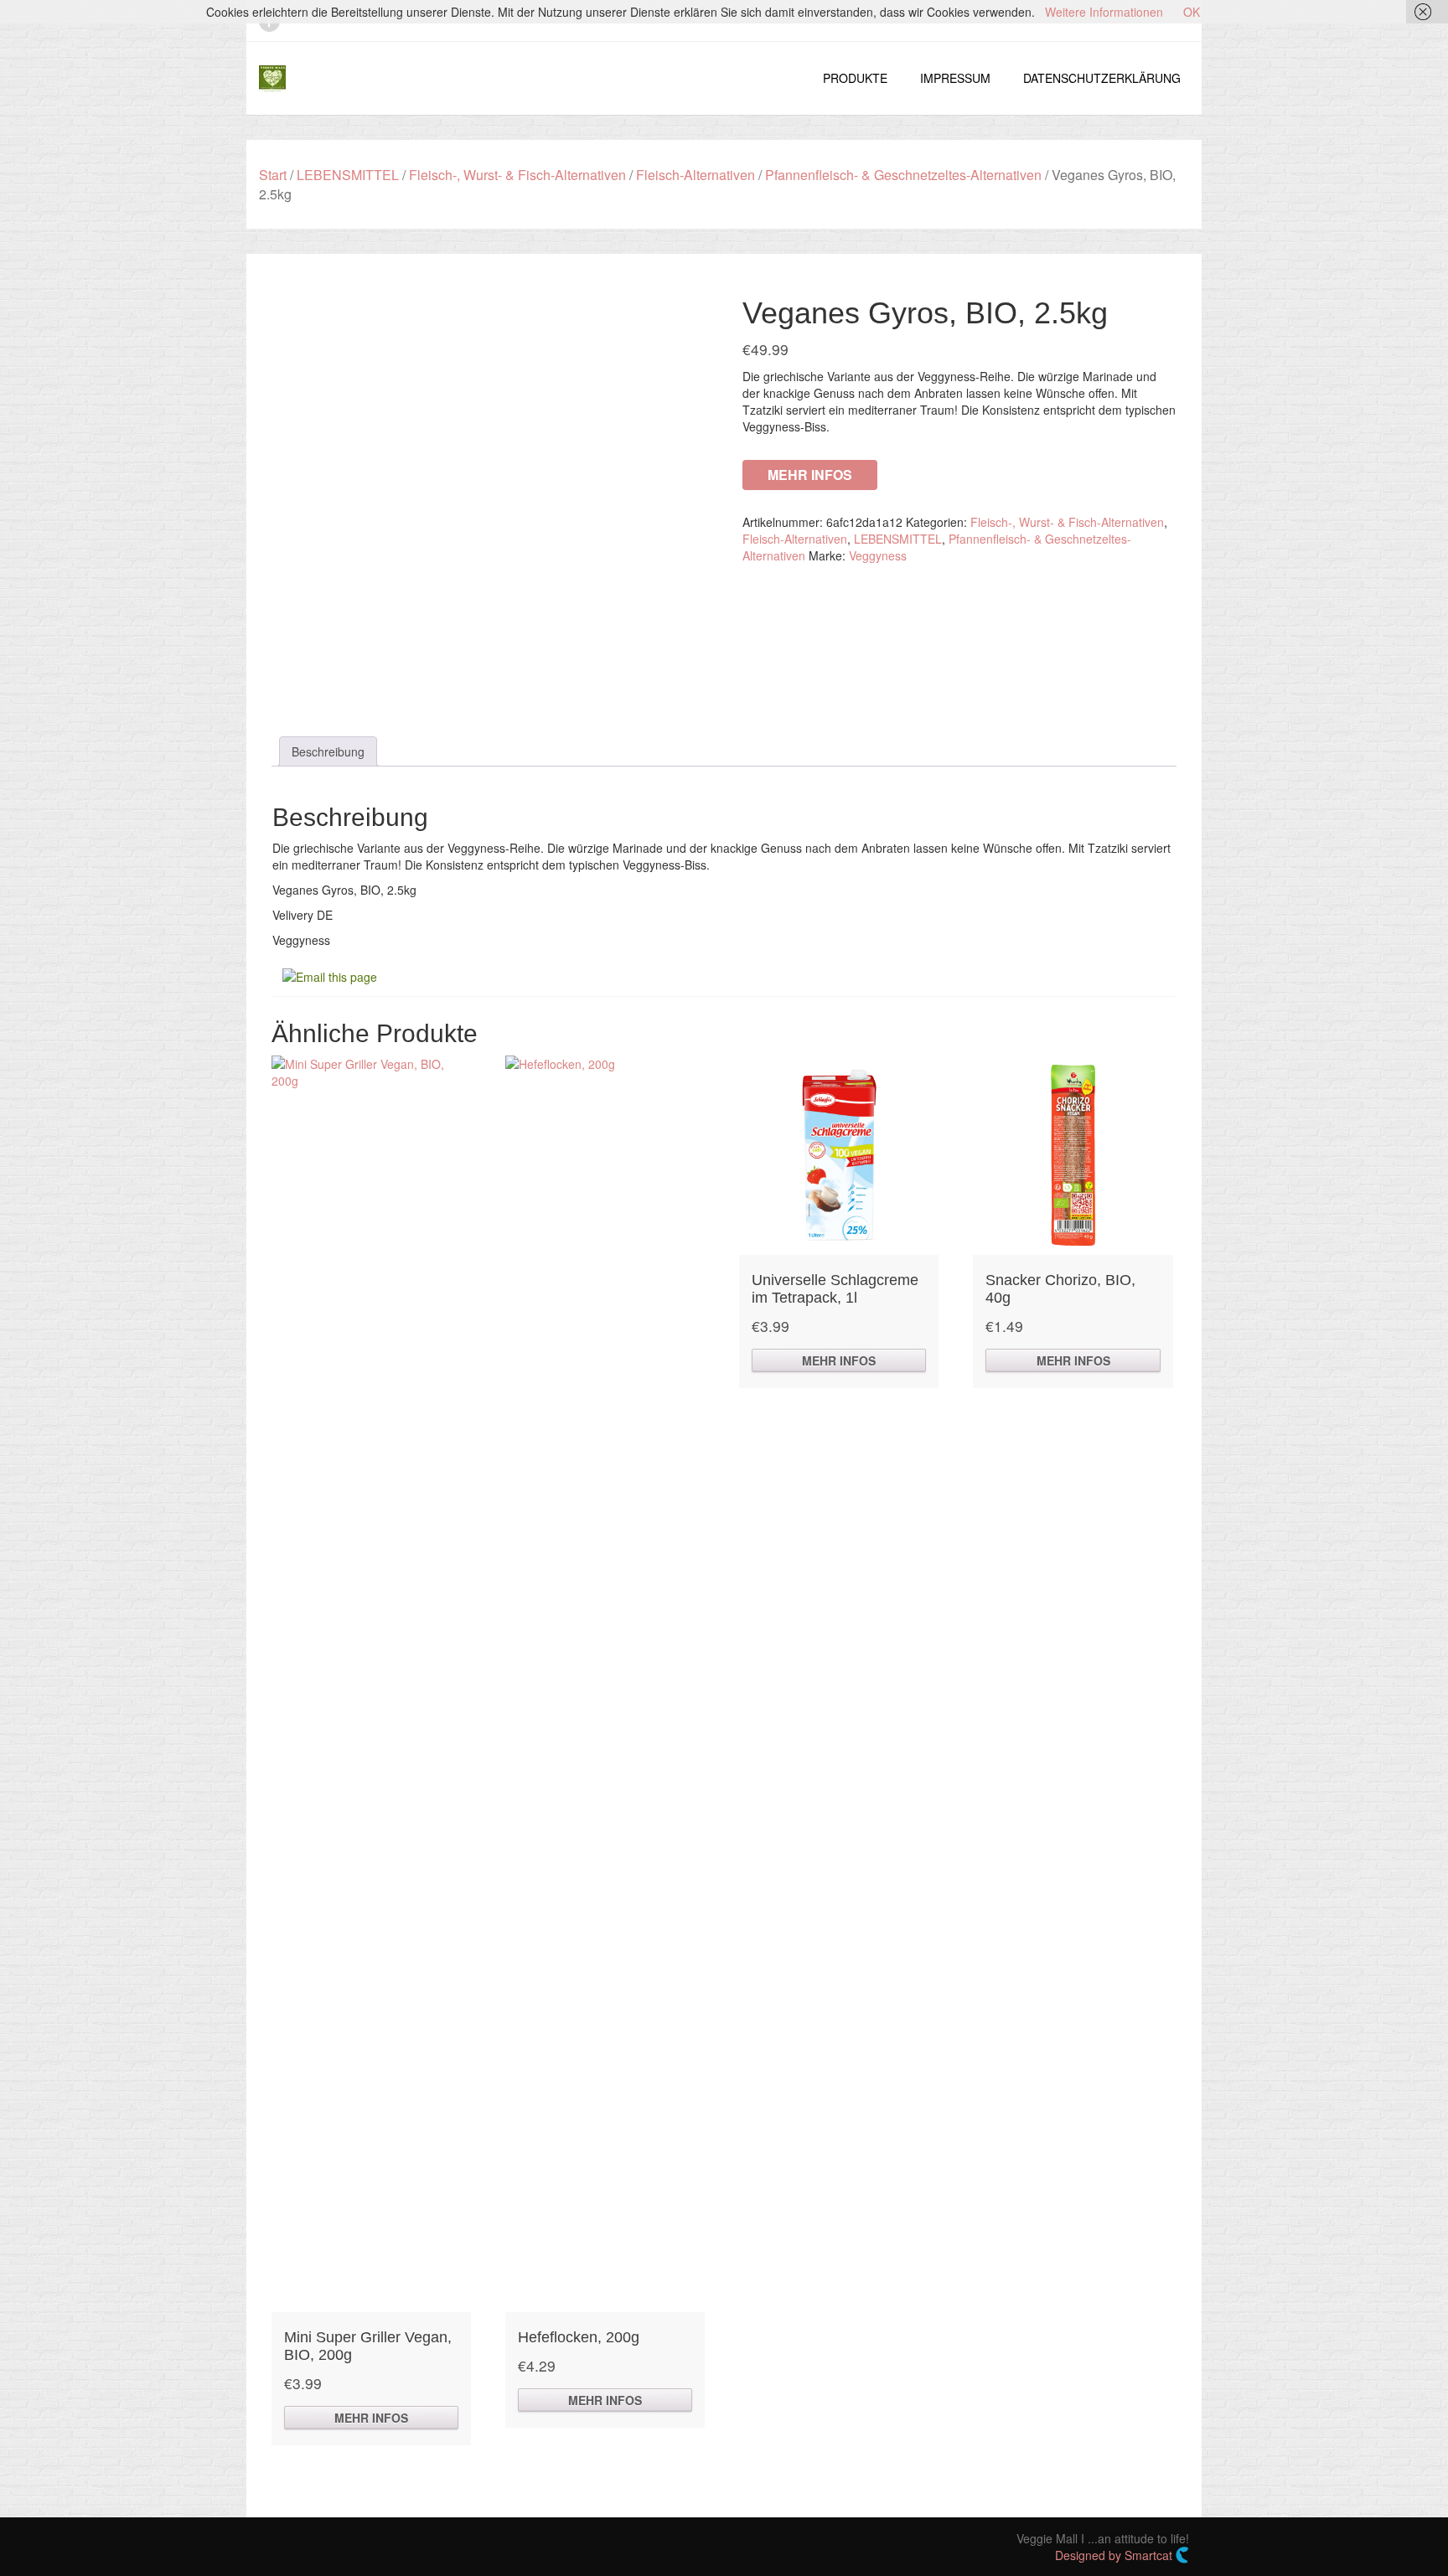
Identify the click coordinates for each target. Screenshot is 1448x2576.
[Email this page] (332, 975)
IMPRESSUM (955, 78)
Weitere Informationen (1104, 12)
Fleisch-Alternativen (696, 175)
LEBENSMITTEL (348, 175)
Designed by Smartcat (1115, 2555)
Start (273, 175)
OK (1192, 12)
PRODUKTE (855, 78)
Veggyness (878, 555)
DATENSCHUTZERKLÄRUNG (1102, 78)
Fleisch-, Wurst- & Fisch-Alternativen (517, 175)
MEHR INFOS (810, 475)
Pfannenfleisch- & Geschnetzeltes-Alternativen (903, 175)
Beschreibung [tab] (328, 751)
